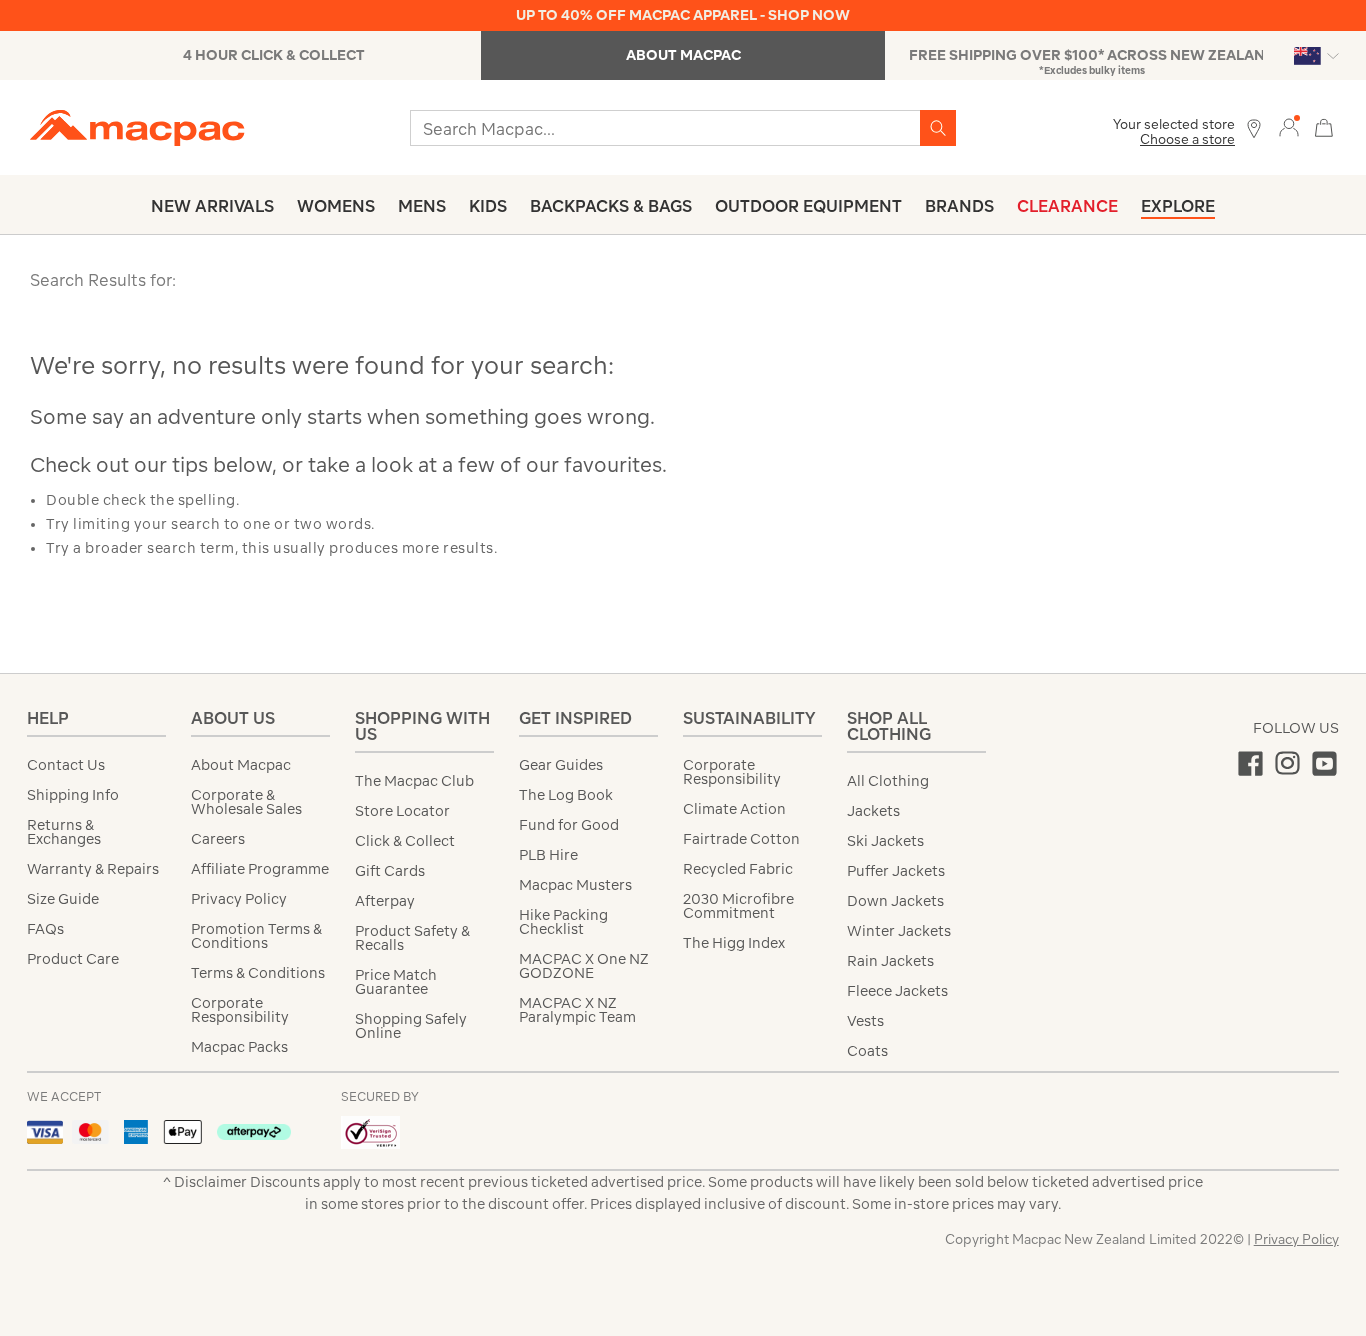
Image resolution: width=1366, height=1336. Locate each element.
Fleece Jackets (897, 991)
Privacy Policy (239, 899)
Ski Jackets (885, 841)
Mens (422, 206)
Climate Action (734, 809)
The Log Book (566, 795)
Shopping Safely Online (411, 1026)
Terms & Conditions (258, 973)
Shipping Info (73, 795)
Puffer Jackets (896, 871)
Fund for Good (569, 825)
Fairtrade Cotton (741, 839)
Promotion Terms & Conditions (256, 936)
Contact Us (66, 765)
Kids (488, 206)
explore (1178, 206)
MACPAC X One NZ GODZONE (584, 966)
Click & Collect (405, 841)
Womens (336, 206)
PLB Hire (548, 855)
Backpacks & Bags (611, 206)
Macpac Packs (239, 1047)
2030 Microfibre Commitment (738, 906)
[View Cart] (1324, 125)
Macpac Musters (575, 885)
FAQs (45, 929)
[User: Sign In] (1289, 126)
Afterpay (385, 901)
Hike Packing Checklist (563, 922)
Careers (218, 839)
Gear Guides (561, 765)
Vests (865, 1021)
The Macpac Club (414, 781)
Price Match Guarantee (396, 982)
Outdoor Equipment (808, 206)
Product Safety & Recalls (412, 938)
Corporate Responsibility (240, 1010)
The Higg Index (734, 943)
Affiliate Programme (260, 869)
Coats (867, 1051)
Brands (959, 206)
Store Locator (402, 811)
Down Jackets (895, 901)
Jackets (873, 811)
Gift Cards (390, 871)
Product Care (73, 959)
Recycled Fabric (738, 869)
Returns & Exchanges (64, 832)
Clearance (1067, 206)
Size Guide (63, 899)
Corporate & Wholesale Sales (246, 802)
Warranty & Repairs (93, 869)
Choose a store (1187, 139)
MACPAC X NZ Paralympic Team (577, 1010)
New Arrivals (212, 206)
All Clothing (888, 781)
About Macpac (241, 765)
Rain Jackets (890, 961)
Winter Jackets (899, 931)
